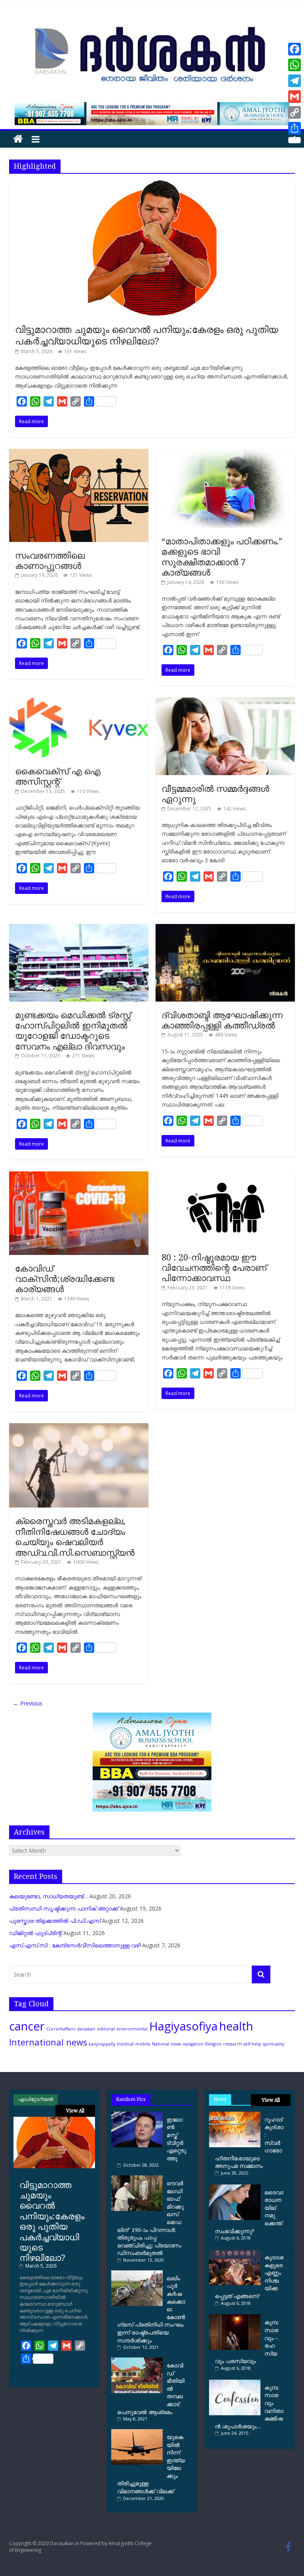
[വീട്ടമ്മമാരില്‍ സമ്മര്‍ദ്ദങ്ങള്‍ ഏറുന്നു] (225, 702)
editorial (106, 2029)
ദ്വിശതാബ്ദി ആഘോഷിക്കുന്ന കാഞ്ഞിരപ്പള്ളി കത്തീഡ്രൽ (222, 1020)
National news (166, 2044)
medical (125, 2044)
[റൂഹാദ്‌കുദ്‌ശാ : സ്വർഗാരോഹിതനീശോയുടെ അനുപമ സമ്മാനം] (235, 2115)
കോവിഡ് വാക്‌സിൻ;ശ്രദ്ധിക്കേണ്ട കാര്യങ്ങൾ (65, 1278)
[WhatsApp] (294, 65)
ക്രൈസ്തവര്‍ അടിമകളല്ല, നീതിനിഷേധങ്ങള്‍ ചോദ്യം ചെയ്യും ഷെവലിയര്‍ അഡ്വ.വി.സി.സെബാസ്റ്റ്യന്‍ (75, 1536)
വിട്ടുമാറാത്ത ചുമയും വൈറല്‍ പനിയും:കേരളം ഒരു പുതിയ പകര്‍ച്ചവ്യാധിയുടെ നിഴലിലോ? (147, 335)
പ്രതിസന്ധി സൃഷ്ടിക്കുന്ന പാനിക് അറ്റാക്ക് (64, 1908)
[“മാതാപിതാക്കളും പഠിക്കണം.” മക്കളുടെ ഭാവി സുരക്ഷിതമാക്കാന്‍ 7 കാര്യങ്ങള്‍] (225, 453)
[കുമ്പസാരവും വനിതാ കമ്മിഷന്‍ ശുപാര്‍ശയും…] (235, 2383)
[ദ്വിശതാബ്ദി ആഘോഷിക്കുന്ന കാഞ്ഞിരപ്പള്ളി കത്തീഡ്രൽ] (225, 928)
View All (75, 2111)
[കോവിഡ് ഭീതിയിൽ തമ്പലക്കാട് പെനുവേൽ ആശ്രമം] (139, 2360)
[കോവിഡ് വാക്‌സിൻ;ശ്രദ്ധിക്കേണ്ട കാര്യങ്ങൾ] (79, 1176)
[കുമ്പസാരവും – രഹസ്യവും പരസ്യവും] (235, 2317)
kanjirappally (102, 2044)
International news (48, 2042)
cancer (27, 2026)
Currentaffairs (61, 2029)
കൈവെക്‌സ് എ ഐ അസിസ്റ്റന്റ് (58, 776)
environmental (132, 2029)
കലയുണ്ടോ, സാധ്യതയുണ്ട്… (48, 1896)
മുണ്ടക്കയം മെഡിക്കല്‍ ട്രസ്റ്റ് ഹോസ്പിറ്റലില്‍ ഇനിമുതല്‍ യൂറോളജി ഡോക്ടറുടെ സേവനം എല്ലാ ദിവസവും (73, 1030)
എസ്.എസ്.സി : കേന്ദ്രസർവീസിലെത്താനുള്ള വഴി (75, 1945)
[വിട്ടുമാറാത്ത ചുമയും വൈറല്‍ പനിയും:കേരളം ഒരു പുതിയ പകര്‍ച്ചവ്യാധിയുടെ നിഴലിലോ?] (152, 184)
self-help (252, 2044)
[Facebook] (294, 49)
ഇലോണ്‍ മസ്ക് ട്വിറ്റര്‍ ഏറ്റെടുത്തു (176, 2139)
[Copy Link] (294, 112)
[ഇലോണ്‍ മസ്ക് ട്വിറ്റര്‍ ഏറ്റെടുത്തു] (139, 2115)
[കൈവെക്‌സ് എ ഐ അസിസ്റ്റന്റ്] (79, 702)
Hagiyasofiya (183, 2026)
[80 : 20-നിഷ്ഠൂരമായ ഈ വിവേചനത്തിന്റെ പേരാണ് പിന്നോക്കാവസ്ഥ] (225, 1176)
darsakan (86, 2029)
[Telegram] (294, 81)
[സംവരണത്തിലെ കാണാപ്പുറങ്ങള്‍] (79, 453)
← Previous (28, 1703)
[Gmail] (294, 97)
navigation (193, 2044)
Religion (213, 2044)
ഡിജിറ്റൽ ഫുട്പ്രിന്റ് (35, 1933)
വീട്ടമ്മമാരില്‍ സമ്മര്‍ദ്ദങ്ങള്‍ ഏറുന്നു (215, 793)
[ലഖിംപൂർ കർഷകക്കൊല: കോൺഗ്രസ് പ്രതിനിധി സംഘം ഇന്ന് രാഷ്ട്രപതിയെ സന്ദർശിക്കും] (139, 2273)
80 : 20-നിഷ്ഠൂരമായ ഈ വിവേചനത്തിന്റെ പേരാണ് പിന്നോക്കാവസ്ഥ (214, 1267)
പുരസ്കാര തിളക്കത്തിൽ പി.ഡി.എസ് (55, 1921)
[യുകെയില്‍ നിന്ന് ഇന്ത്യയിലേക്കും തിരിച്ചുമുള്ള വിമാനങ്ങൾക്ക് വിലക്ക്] (139, 2432)
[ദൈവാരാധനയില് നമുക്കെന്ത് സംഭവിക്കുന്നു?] (235, 2187)
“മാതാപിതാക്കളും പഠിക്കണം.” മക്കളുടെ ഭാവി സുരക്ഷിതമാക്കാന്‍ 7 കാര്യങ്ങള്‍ (222, 556)
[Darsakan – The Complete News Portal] (18, 139)
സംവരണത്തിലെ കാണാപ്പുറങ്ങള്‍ (50, 560)
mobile (143, 2044)
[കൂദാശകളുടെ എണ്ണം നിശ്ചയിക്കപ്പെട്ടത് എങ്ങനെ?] (235, 2252)
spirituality (274, 2044)
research (233, 2044)
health (236, 2026)
